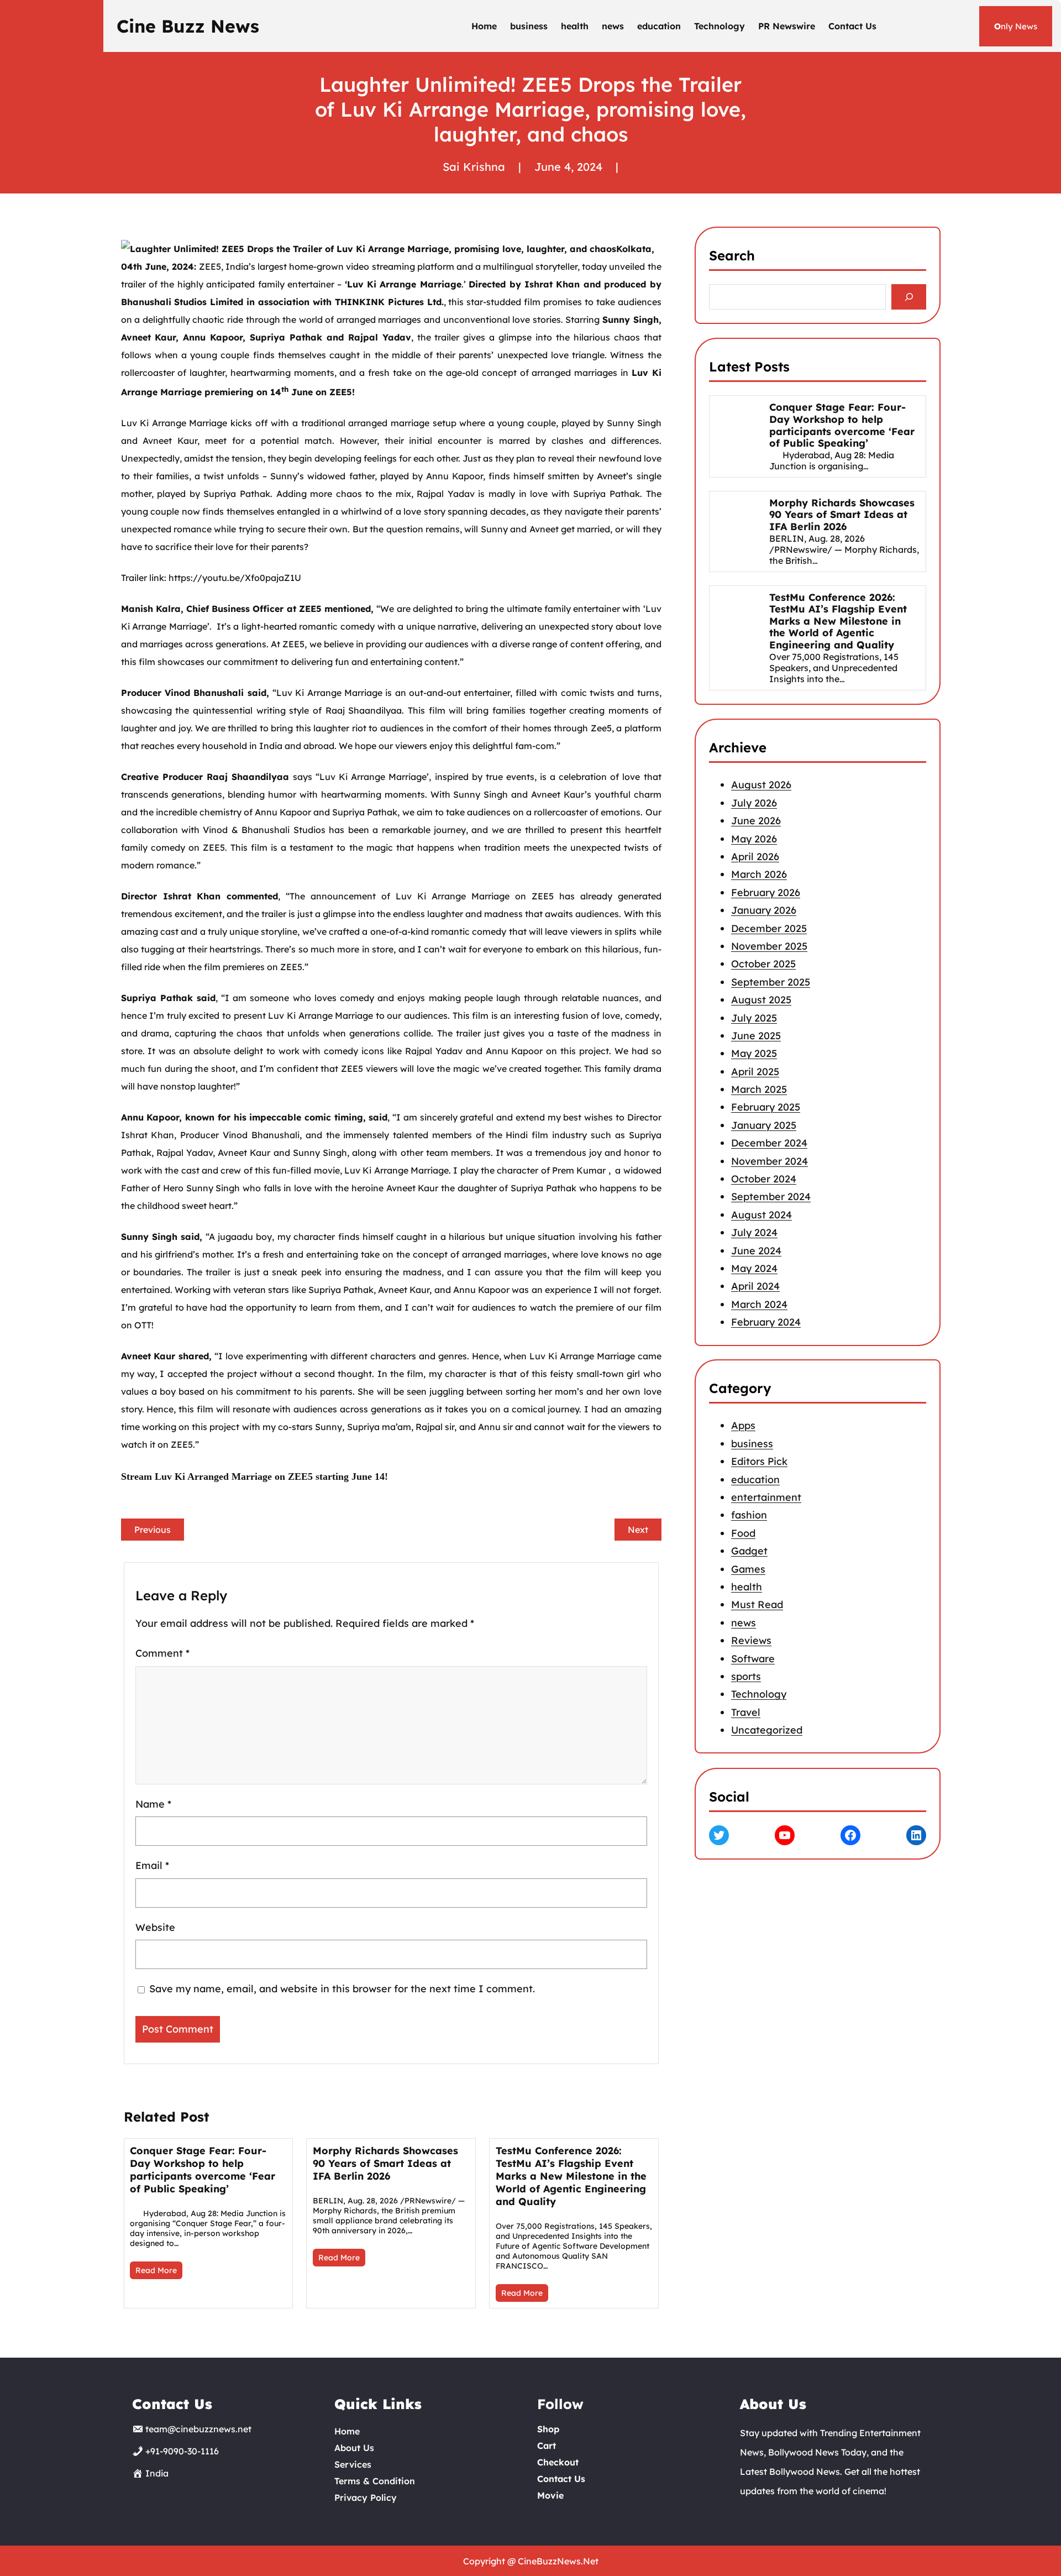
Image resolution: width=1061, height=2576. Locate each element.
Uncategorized (767, 1730)
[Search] (909, 297)
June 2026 (756, 821)
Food (743, 1533)
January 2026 (764, 910)
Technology (759, 1695)
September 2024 (771, 1197)
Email (152, 1865)
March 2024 (759, 1304)
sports (746, 1676)
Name (153, 1803)
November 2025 (769, 946)
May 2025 (754, 1053)
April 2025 (755, 1071)
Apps (743, 1426)
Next (638, 1530)
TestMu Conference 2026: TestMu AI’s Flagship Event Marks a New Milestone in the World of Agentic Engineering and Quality (571, 2176)
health (747, 1587)
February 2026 (766, 892)
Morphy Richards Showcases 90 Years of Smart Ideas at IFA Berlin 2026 (385, 2163)
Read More (156, 2270)
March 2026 (759, 874)
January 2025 (764, 1125)
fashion (749, 1515)
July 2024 (754, 1232)
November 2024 (770, 1161)
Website (155, 1927)
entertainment (766, 1497)
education (755, 1480)
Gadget (749, 1551)
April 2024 (755, 1286)
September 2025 (771, 981)
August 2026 (761, 785)
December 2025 (769, 928)
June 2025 (756, 1036)
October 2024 (764, 1179)
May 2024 (754, 1268)
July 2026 (754, 803)
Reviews (751, 1640)
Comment (162, 1653)
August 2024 (761, 1215)
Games (748, 1569)
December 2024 (769, 1143)
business (752, 1444)
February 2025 (766, 1107)
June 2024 (756, 1250)
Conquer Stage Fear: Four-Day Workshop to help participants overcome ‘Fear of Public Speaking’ (203, 2170)
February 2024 (766, 1322)
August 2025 (761, 1000)
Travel (746, 1712)
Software (753, 1659)
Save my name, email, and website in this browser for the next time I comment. (342, 1989)
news (744, 1623)
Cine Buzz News (188, 26)
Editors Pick (759, 1462)
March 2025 (759, 1089)
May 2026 (754, 838)
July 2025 (754, 1017)
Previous (153, 1530)
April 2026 (755, 857)
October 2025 (763, 964)
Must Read (757, 1605)
